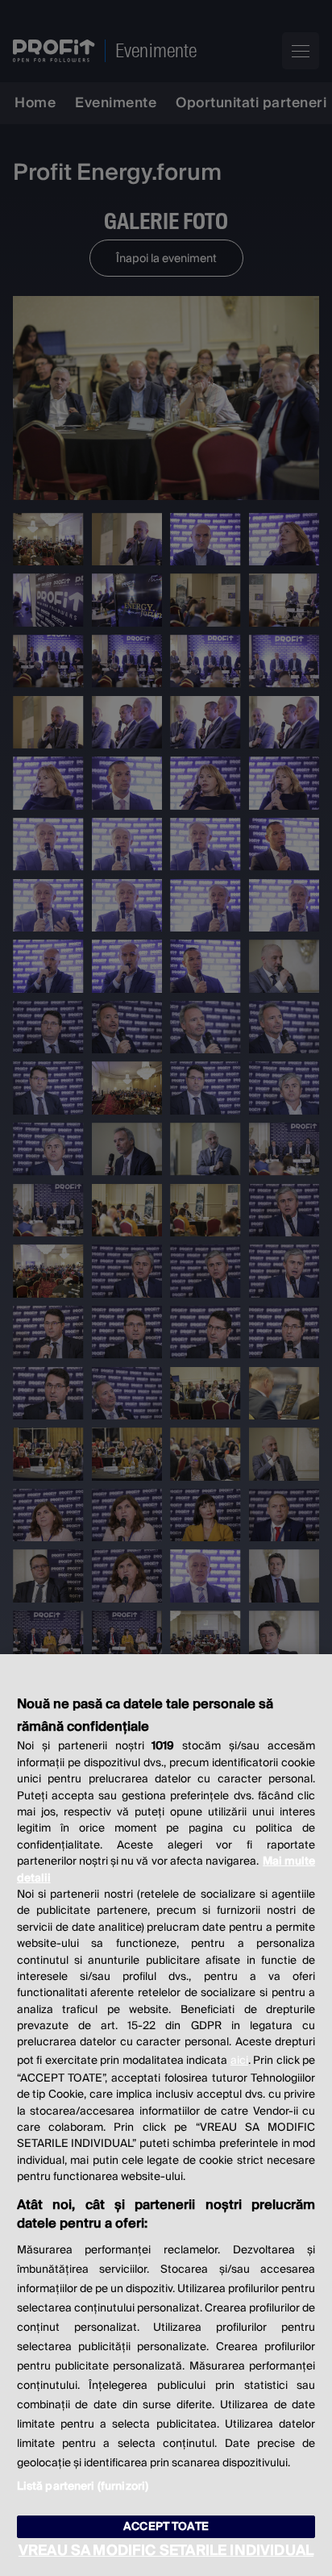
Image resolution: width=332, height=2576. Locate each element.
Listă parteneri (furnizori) (83, 2486)
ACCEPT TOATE (166, 2527)
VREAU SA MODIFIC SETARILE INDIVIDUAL (166, 2551)
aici (239, 2061)
